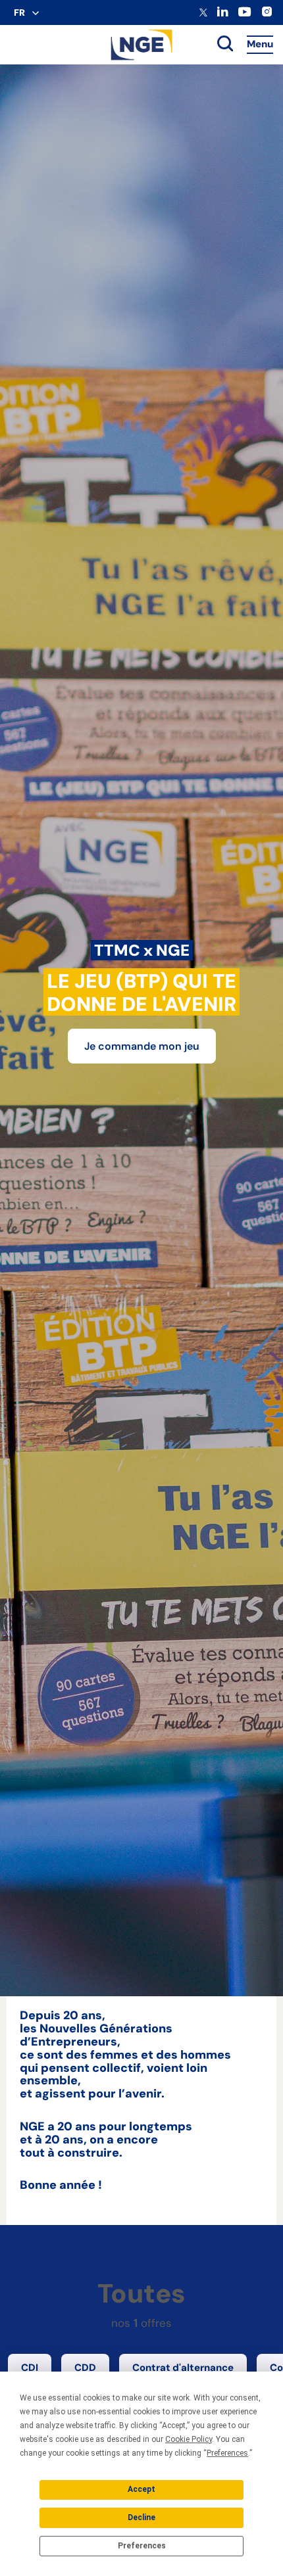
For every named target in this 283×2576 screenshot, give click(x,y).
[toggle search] (225, 45)
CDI (30, 2368)
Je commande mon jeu (142, 1046)
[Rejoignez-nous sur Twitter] (203, 14)
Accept (141, 2489)
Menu (260, 44)
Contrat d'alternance (183, 2368)
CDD (85, 2368)
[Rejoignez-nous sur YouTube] (244, 15)
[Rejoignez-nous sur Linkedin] (223, 14)
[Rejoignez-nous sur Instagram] (267, 15)
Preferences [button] (227, 2453)
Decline (141, 2517)
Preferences (142, 2546)
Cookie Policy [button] (189, 2439)
